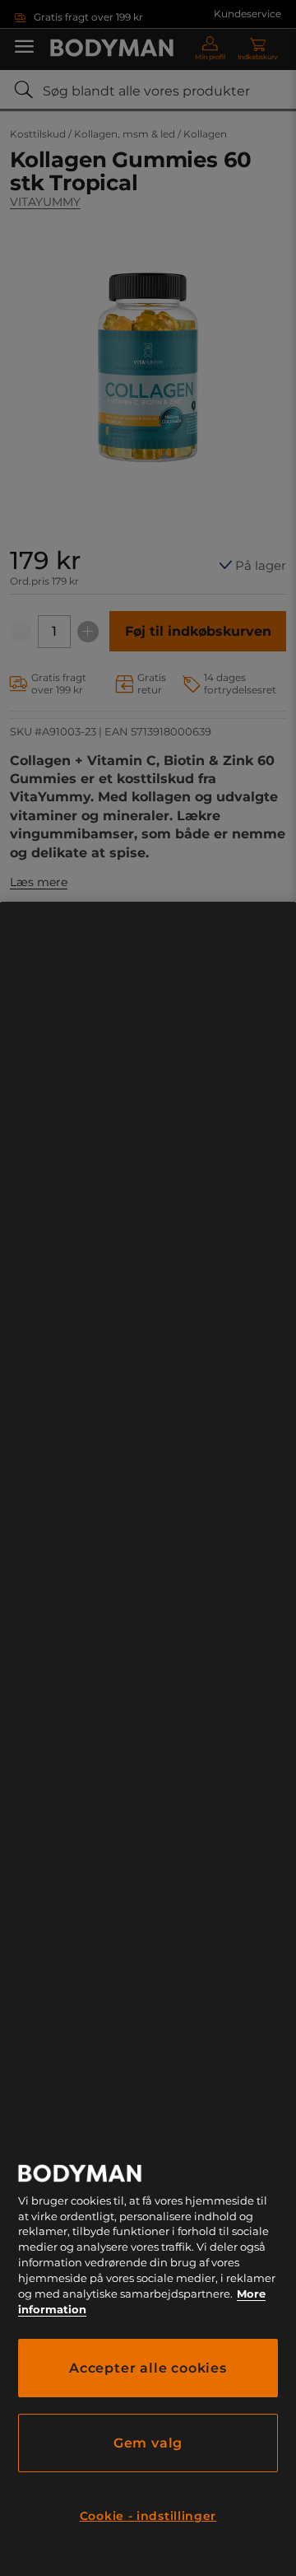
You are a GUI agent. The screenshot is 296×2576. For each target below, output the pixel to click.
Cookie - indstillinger (148, 2516)
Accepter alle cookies (148, 2368)
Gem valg (148, 2443)
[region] (148, 1739)
